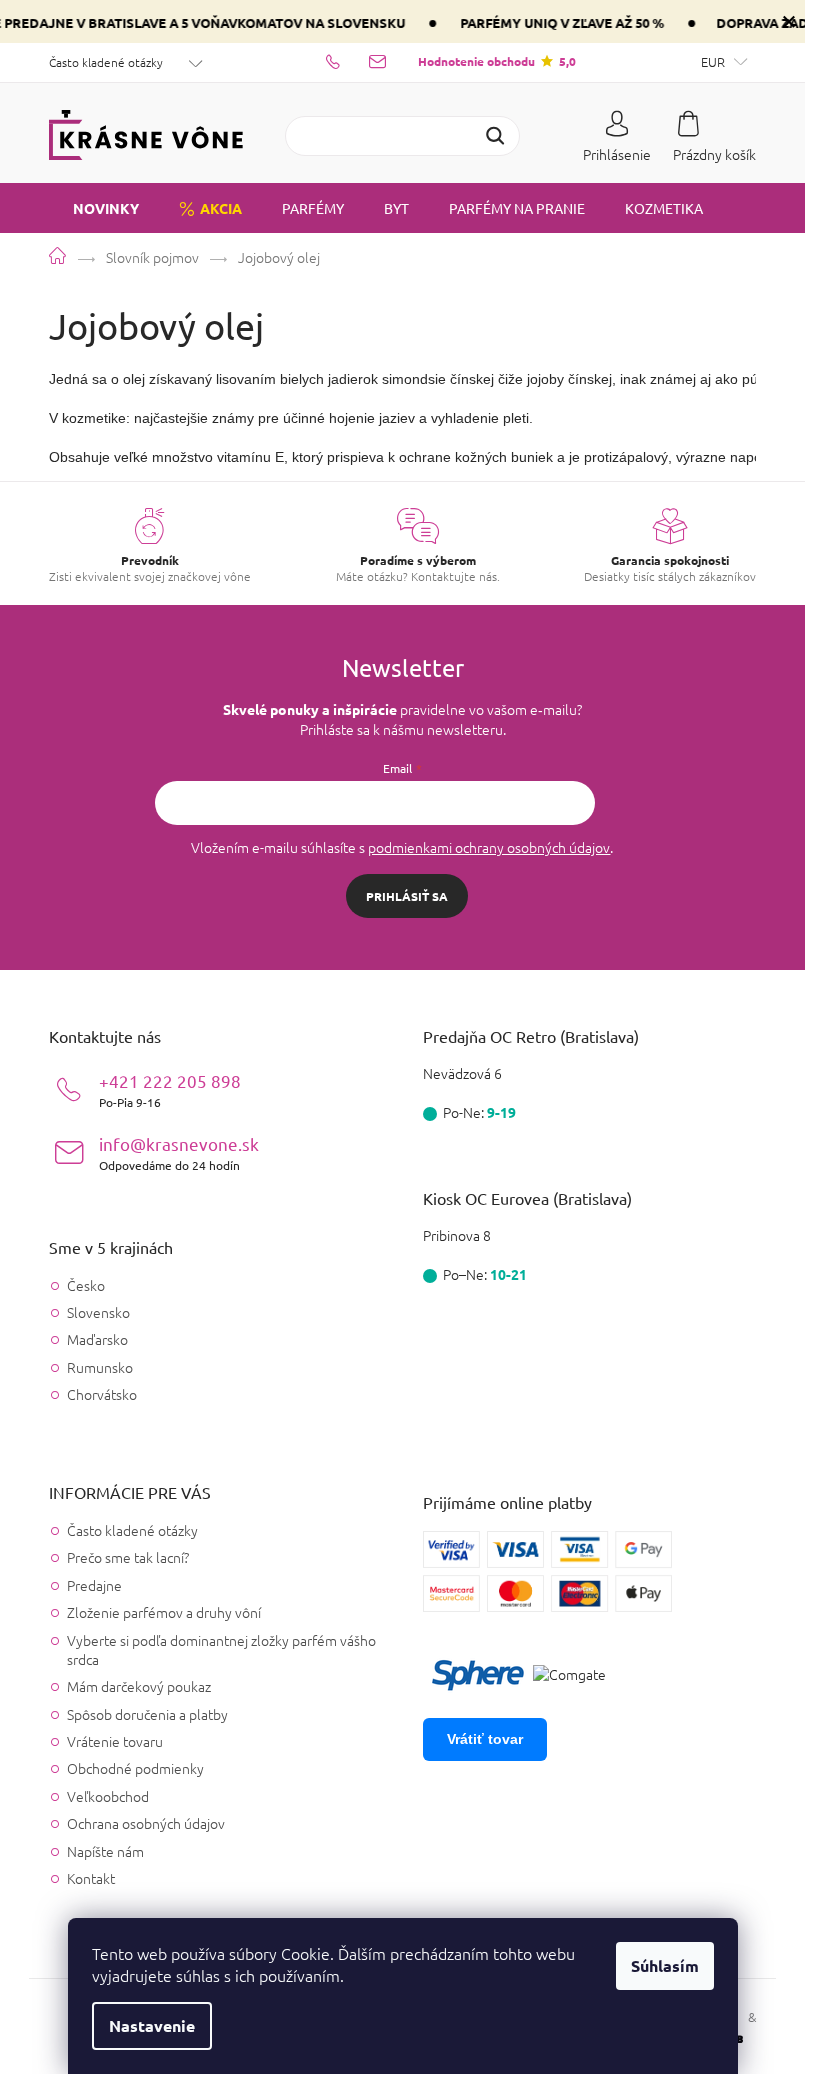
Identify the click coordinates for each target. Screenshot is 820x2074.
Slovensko (98, 1312)
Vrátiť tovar (485, 1739)
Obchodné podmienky (135, 1768)
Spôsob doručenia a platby (147, 1714)
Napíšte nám (105, 1851)
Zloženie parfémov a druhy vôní (164, 1612)
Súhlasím (665, 1965)
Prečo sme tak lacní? (128, 1557)
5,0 (497, 61)
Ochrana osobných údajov (146, 1823)
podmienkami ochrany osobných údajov (489, 847)
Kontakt (91, 1878)
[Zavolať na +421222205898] (347, 61)
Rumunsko (100, 1367)
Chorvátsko (102, 1394)
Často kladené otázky (106, 62)
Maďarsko (97, 1339)
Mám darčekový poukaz (139, 1686)
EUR (714, 61)
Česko (86, 1285)
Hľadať (495, 136)
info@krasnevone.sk (179, 1152)
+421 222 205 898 (170, 1089)
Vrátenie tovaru (115, 1741)
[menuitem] (94, 208)
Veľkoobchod (108, 1796)
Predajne (94, 1585)
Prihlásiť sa (407, 896)
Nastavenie (152, 2025)
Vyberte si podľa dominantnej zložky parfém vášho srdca (221, 1649)
